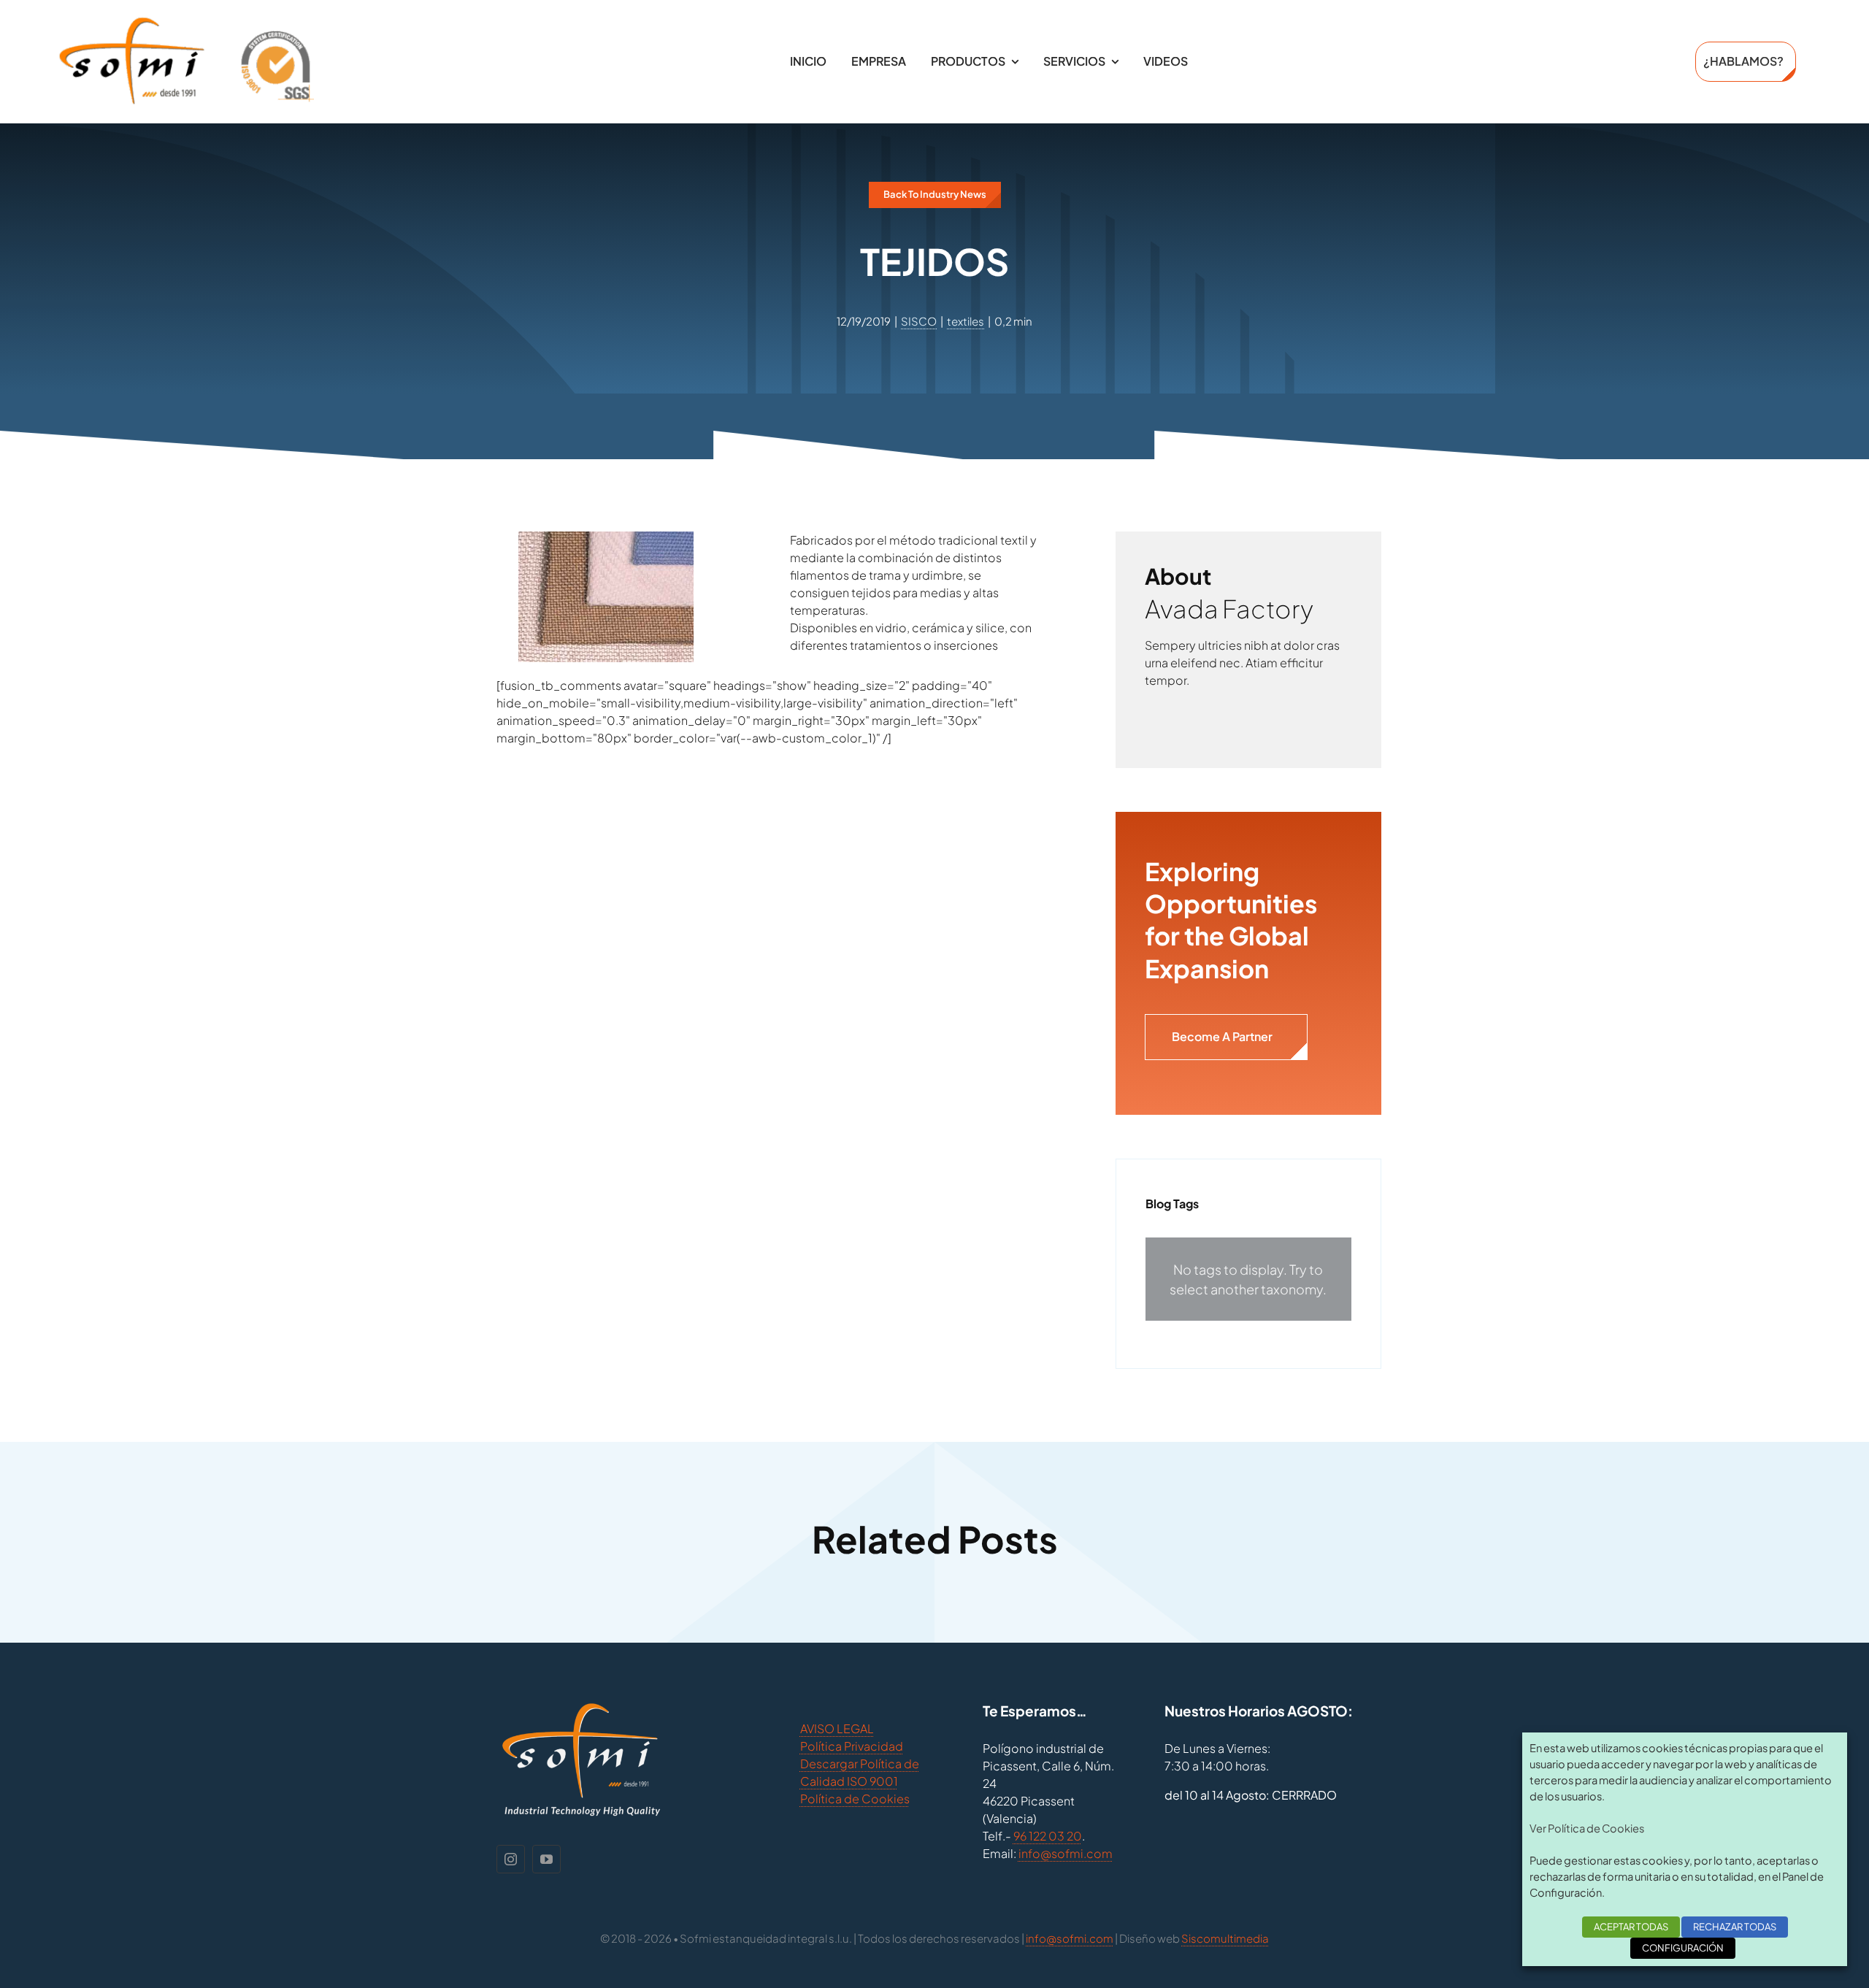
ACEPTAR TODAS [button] (1631, 1927)
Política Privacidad (852, 1746)
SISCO (919, 321)
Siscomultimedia (1225, 1938)
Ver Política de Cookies (1587, 1828)
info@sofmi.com (1066, 1853)
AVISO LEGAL (837, 1728)
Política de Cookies (855, 1799)
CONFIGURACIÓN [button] (1683, 1948)
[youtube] (546, 1859)
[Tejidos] (606, 540)
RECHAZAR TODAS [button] (1735, 1927)
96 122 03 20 (1048, 1836)
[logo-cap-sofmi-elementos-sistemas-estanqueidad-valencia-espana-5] (186, 22)
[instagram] (511, 1859)
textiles (966, 321)
